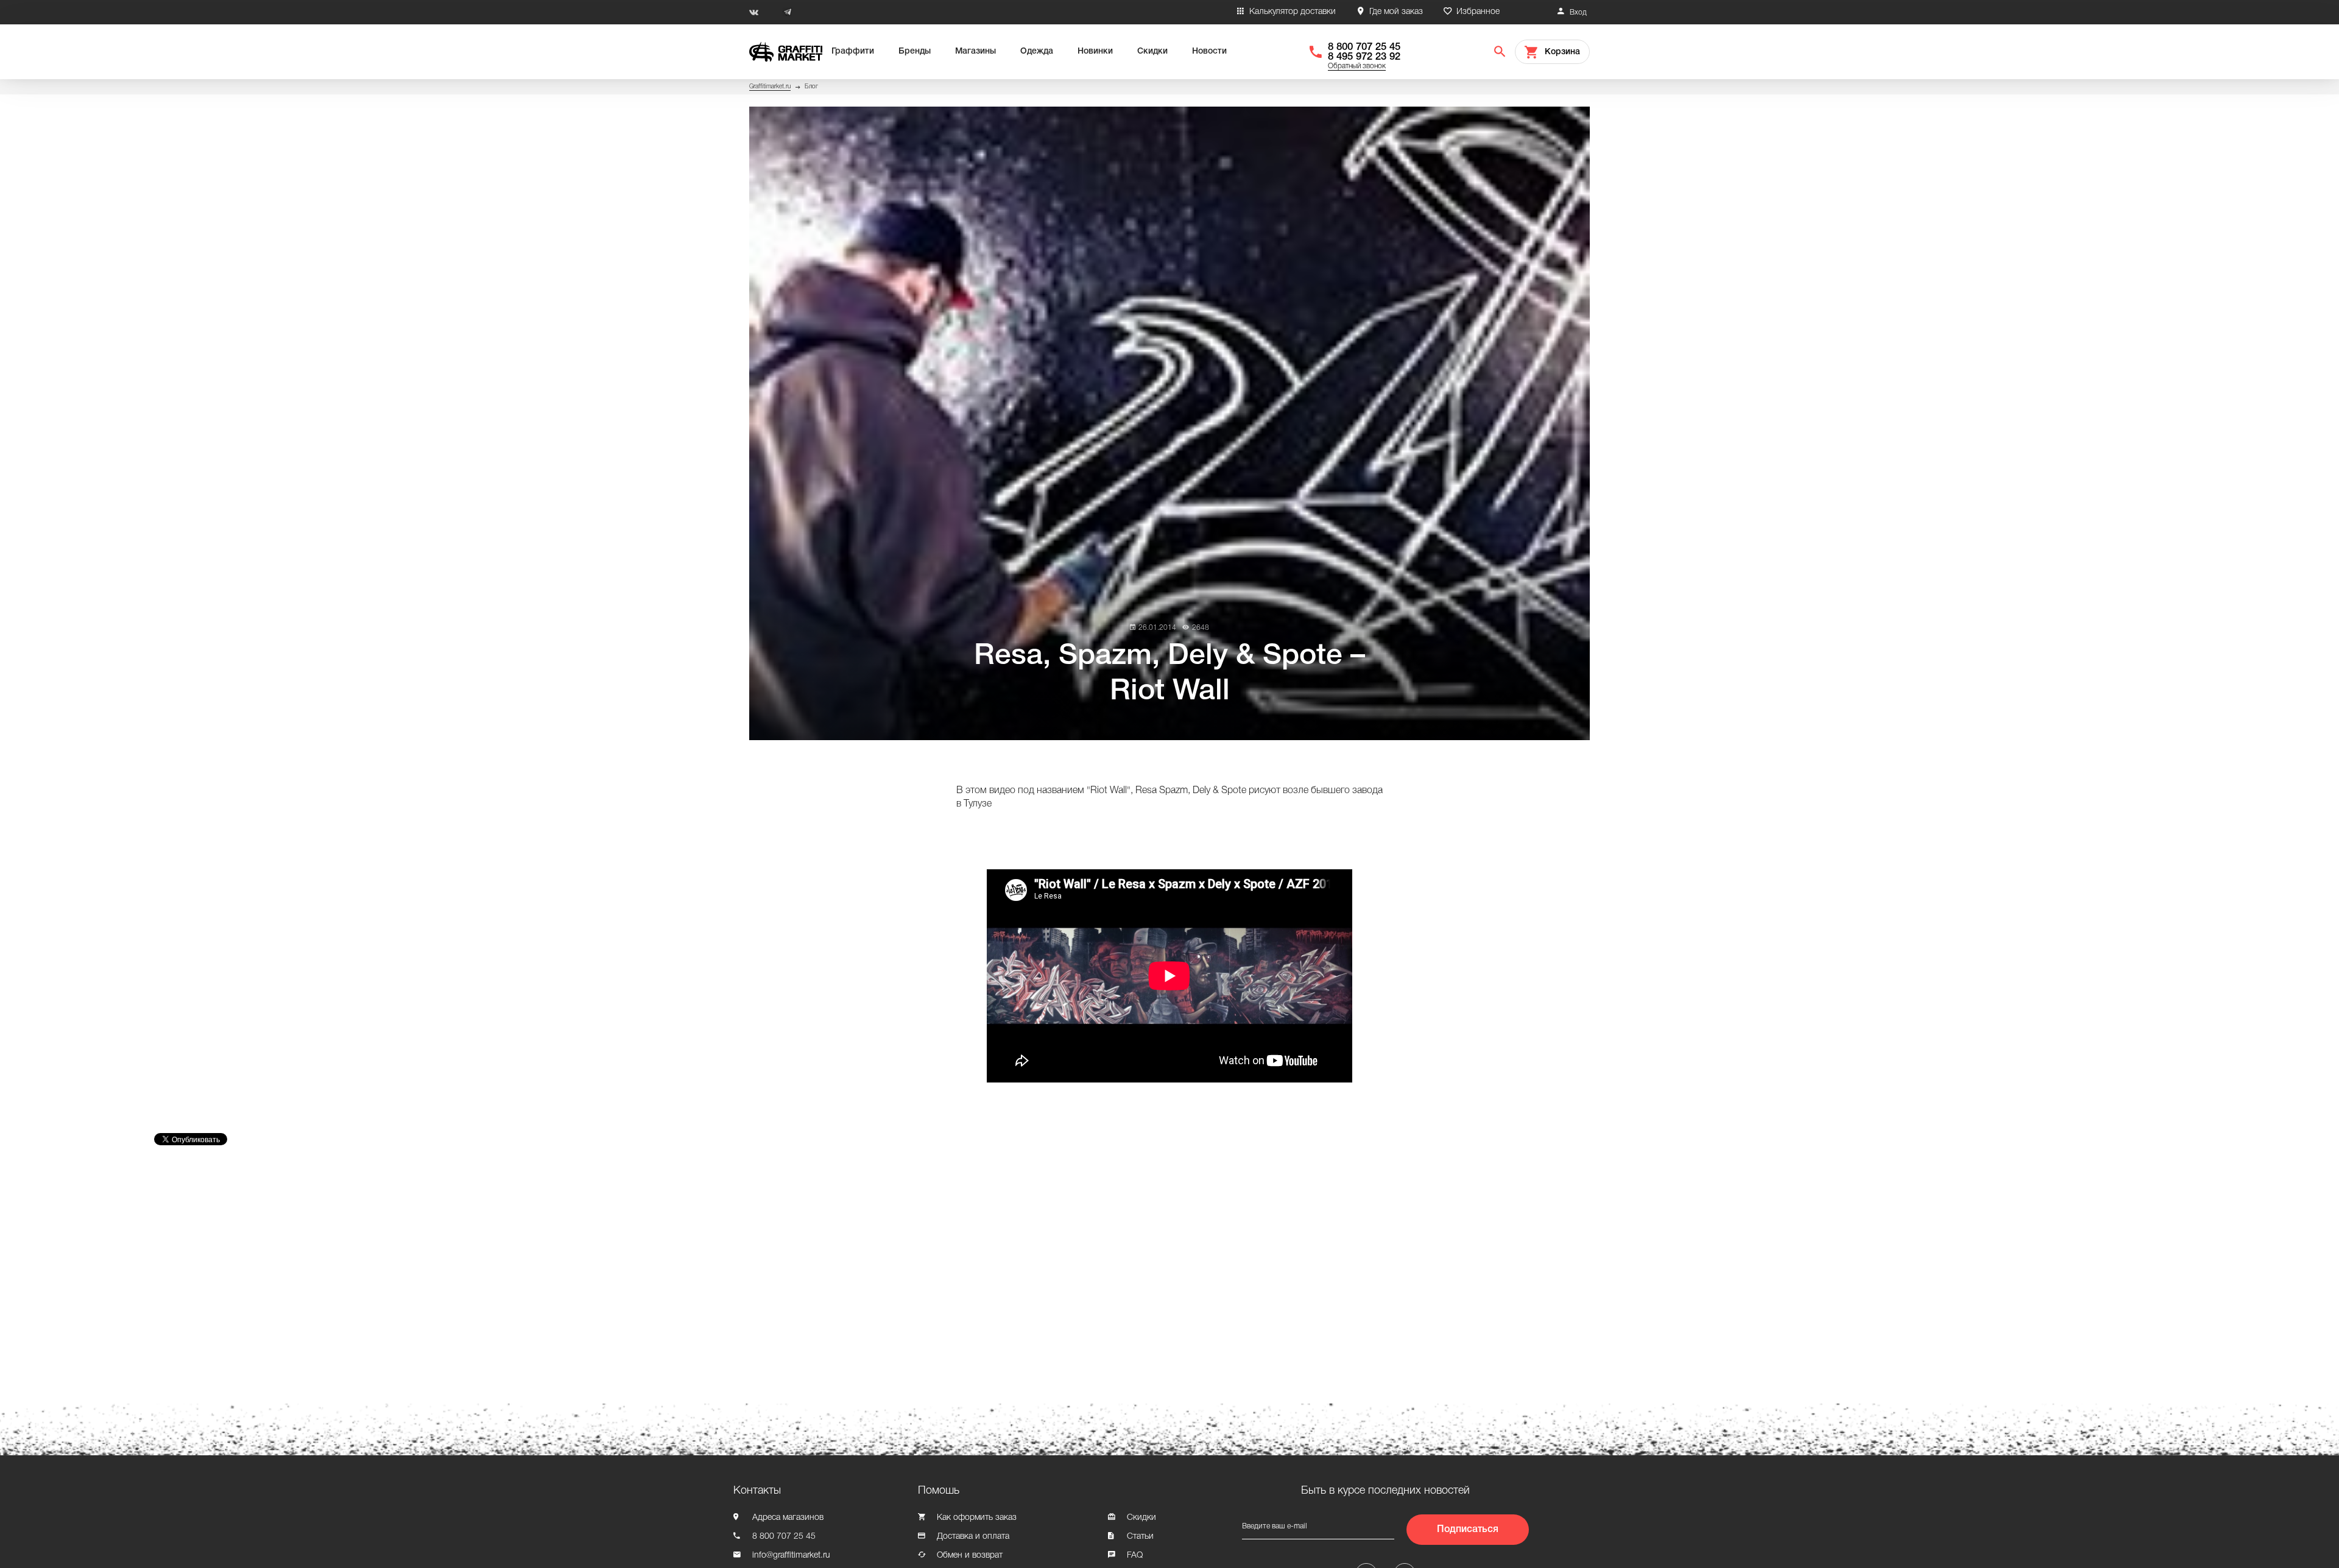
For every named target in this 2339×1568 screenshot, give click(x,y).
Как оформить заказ (977, 1518)
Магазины (975, 51)
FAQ (1135, 1556)
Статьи (1140, 1537)
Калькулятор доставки (1293, 12)
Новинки (1095, 51)
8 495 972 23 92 (1364, 57)
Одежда (1037, 51)
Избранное (1478, 12)
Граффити (853, 51)
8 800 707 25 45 (1364, 47)
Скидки (1152, 51)
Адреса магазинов (788, 1518)
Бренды (915, 51)
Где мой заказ (1396, 12)
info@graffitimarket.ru (791, 1556)
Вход (1578, 12)
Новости (1209, 51)
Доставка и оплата (973, 1537)
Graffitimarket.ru (770, 87)
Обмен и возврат (970, 1556)
